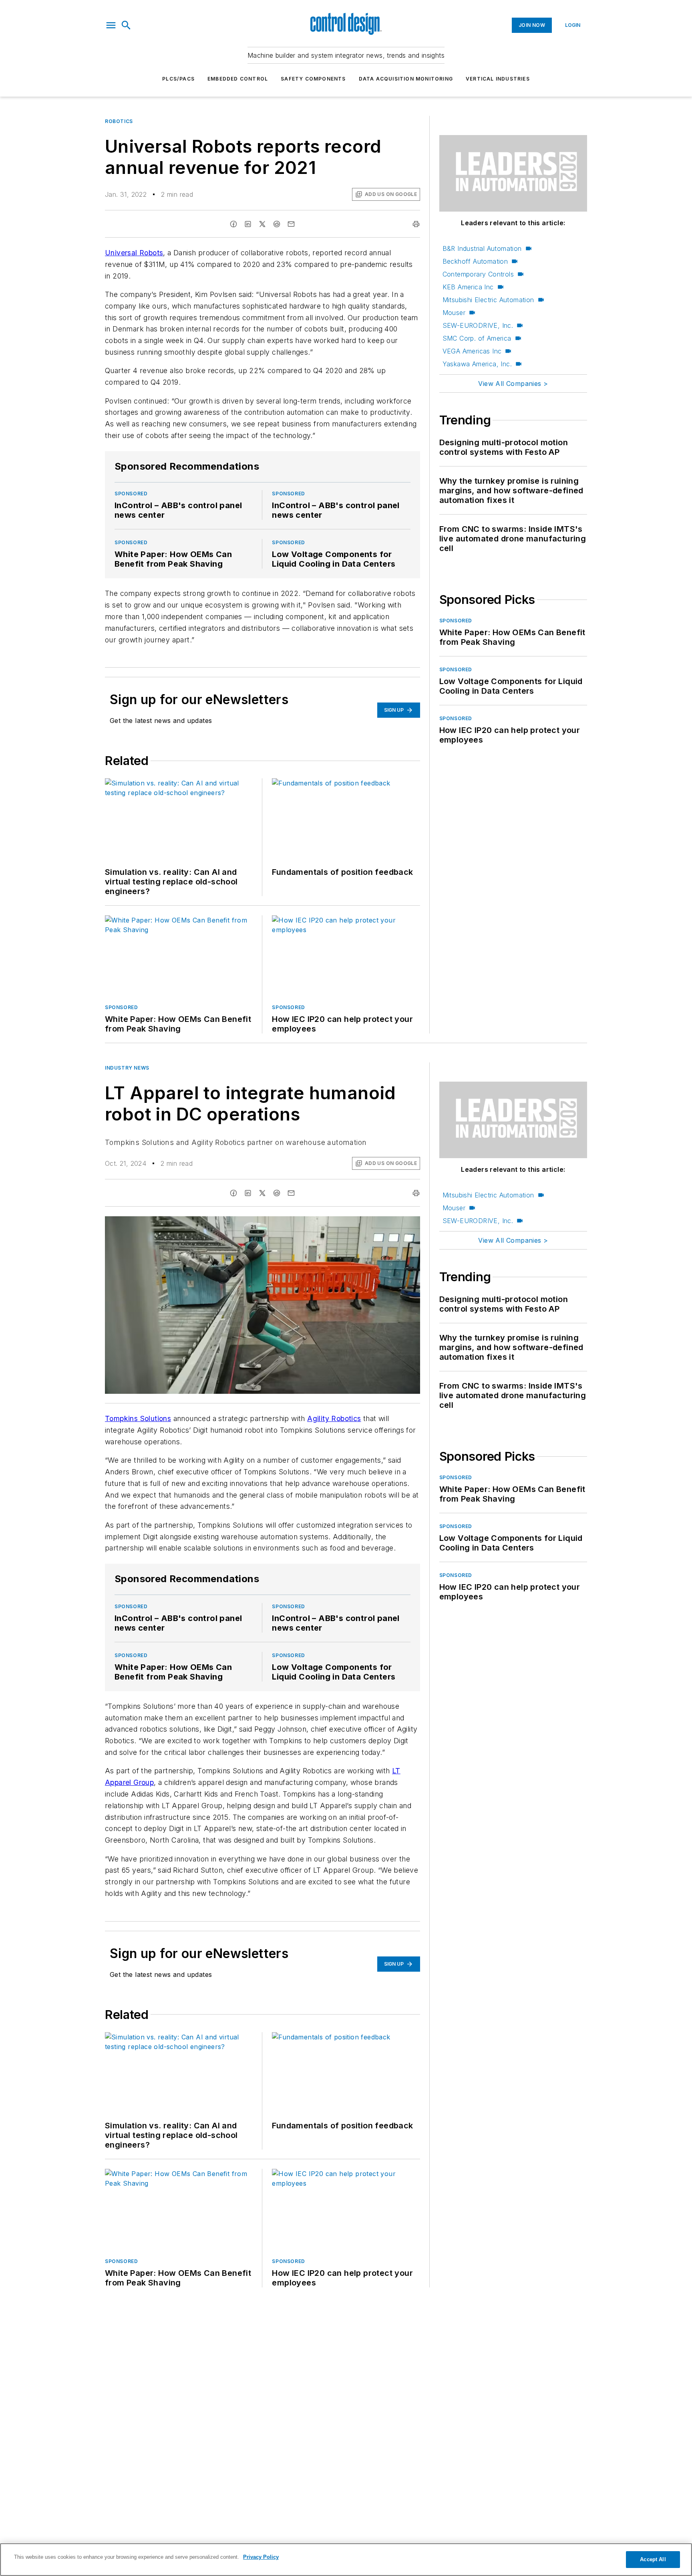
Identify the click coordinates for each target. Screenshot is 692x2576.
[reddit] (277, 224)
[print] (416, 224)
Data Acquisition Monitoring (406, 79)
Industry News (127, 1068)
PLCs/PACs (178, 79)
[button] (111, 25)
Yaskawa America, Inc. (477, 364)
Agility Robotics (334, 1418)
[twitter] (262, 224)
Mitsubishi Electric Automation (488, 300)
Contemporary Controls (478, 274)
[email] (291, 224)
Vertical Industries (498, 79)
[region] (346, 2560)
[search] (126, 25)
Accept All (653, 2559)
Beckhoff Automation (475, 261)
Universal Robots (134, 253)
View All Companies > (513, 384)
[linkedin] (248, 224)
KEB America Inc (468, 287)
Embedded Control (238, 79)
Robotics (119, 121)
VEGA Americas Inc (472, 351)
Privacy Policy (261, 2557)
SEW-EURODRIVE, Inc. (478, 325)
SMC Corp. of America (477, 338)
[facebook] (233, 224)
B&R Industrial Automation (482, 248)
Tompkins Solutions (138, 1418)
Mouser (454, 313)
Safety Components (313, 79)
